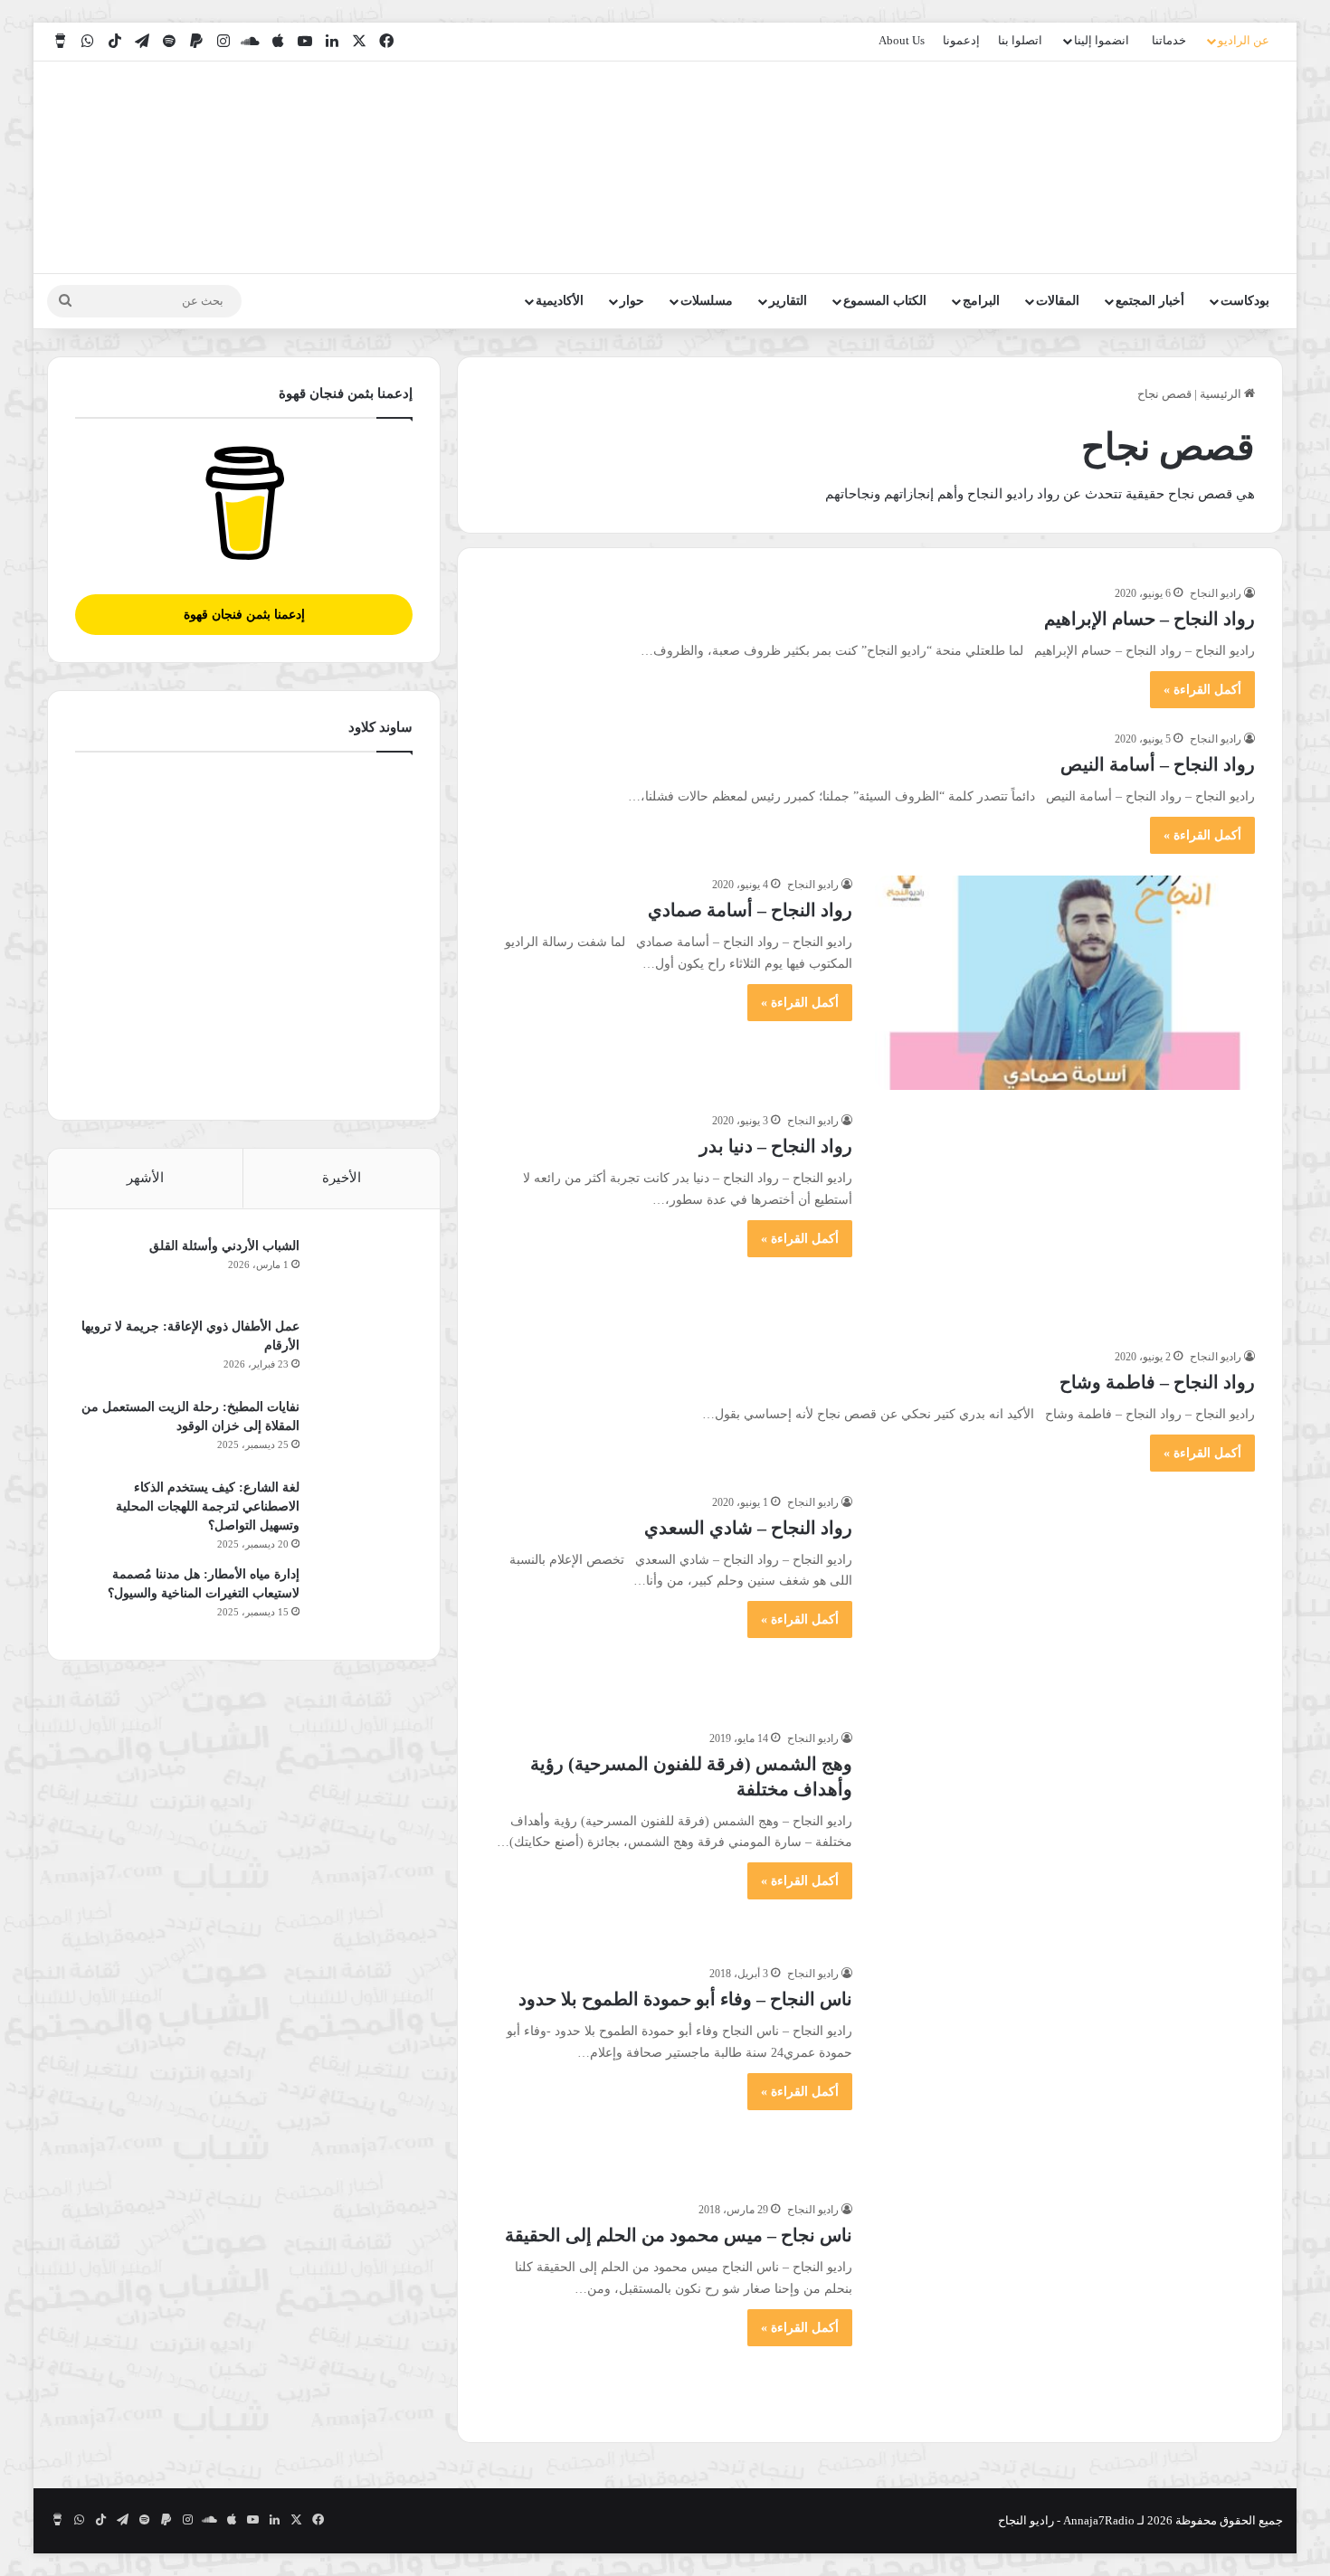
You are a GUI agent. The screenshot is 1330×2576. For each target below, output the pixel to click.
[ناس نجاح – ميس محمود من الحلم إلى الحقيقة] (1065, 2308)
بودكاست (1245, 301)
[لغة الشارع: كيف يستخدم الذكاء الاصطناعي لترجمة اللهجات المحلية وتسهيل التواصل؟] (363, 1512)
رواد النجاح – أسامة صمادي (750, 910)
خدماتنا (1169, 40)
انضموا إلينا (1102, 40)
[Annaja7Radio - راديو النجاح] (1178, 167)
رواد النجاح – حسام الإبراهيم (1149, 619)
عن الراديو (1244, 40)
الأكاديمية (560, 301)
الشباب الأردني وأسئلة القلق (224, 1246)
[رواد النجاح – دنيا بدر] (1065, 1219)
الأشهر (145, 1178)
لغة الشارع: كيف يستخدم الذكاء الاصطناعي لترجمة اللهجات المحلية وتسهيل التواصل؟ (208, 1506)
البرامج (981, 301)
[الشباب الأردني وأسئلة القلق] (363, 1270)
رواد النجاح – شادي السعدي (748, 1528)
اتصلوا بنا (1020, 40)
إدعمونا (961, 40)
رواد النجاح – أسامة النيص (1158, 764)
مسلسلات (707, 301)
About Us (902, 40)
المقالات (1058, 301)
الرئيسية (1222, 394)
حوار (632, 301)
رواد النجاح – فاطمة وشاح (1157, 1382)
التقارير (788, 301)
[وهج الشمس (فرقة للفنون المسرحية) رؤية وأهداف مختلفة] (1065, 1837)
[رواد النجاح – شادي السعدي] (1065, 1601)
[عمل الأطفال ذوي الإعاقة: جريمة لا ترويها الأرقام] (363, 1351)
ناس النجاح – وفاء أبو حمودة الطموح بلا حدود (685, 1999)
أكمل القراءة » (1202, 690)
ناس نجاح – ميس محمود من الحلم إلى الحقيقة (679, 2235)
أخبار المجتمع (1150, 301)
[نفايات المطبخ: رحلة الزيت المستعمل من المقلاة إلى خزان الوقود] (363, 1431)
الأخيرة (342, 1178)
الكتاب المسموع (885, 301)
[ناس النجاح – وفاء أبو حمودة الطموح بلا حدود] (1065, 2072)
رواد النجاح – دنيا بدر (776, 1146)
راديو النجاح (1216, 593)
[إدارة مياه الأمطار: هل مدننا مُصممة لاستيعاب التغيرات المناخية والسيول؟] (363, 1599)
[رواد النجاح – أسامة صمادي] (1065, 983)
